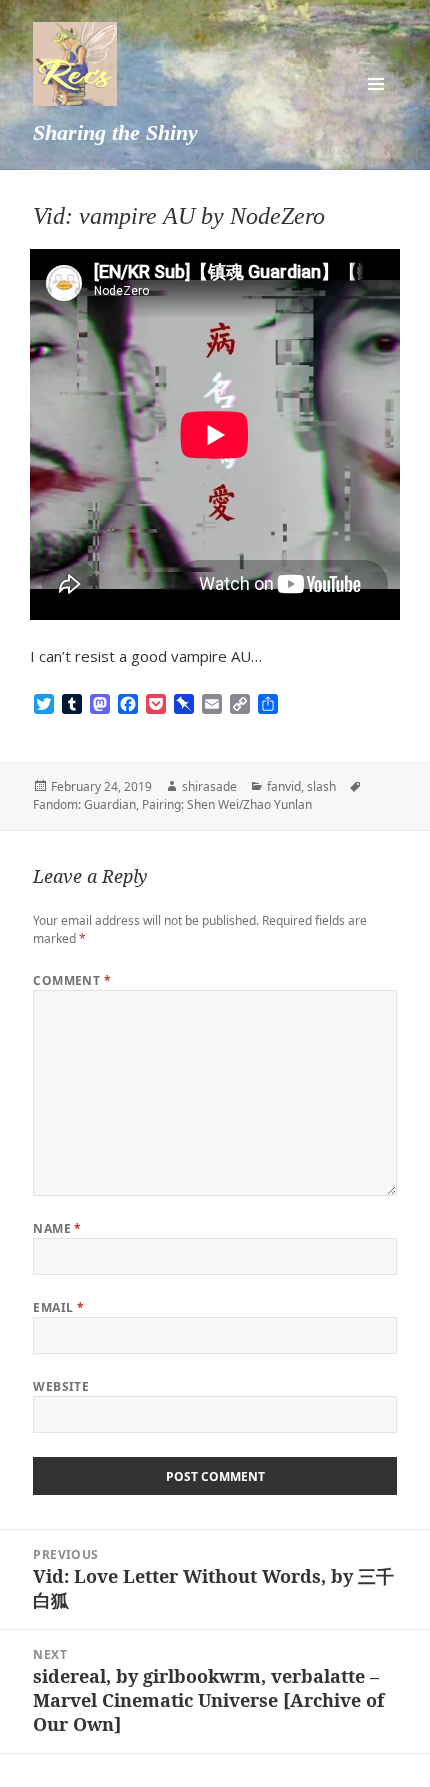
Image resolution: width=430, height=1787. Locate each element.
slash (321, 786)
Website (61, 1386)
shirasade (209, 786)
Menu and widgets (376, 84)
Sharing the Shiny (115, 132)
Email (58, 1307)
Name (57, 1228)
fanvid (284, 786)
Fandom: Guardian (84, 804)
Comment (72, 980)
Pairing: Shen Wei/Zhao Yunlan (227, 804)
